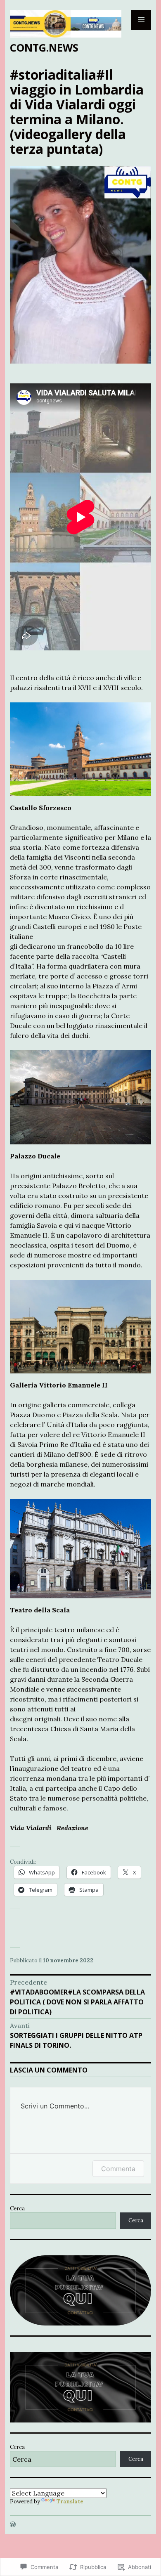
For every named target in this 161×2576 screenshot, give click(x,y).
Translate (70, 2502)
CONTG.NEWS (44, 47)
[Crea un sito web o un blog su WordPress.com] (13, 2525)
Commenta (118, 2169)
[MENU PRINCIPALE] (141, 20)
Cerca (17, 2209)
